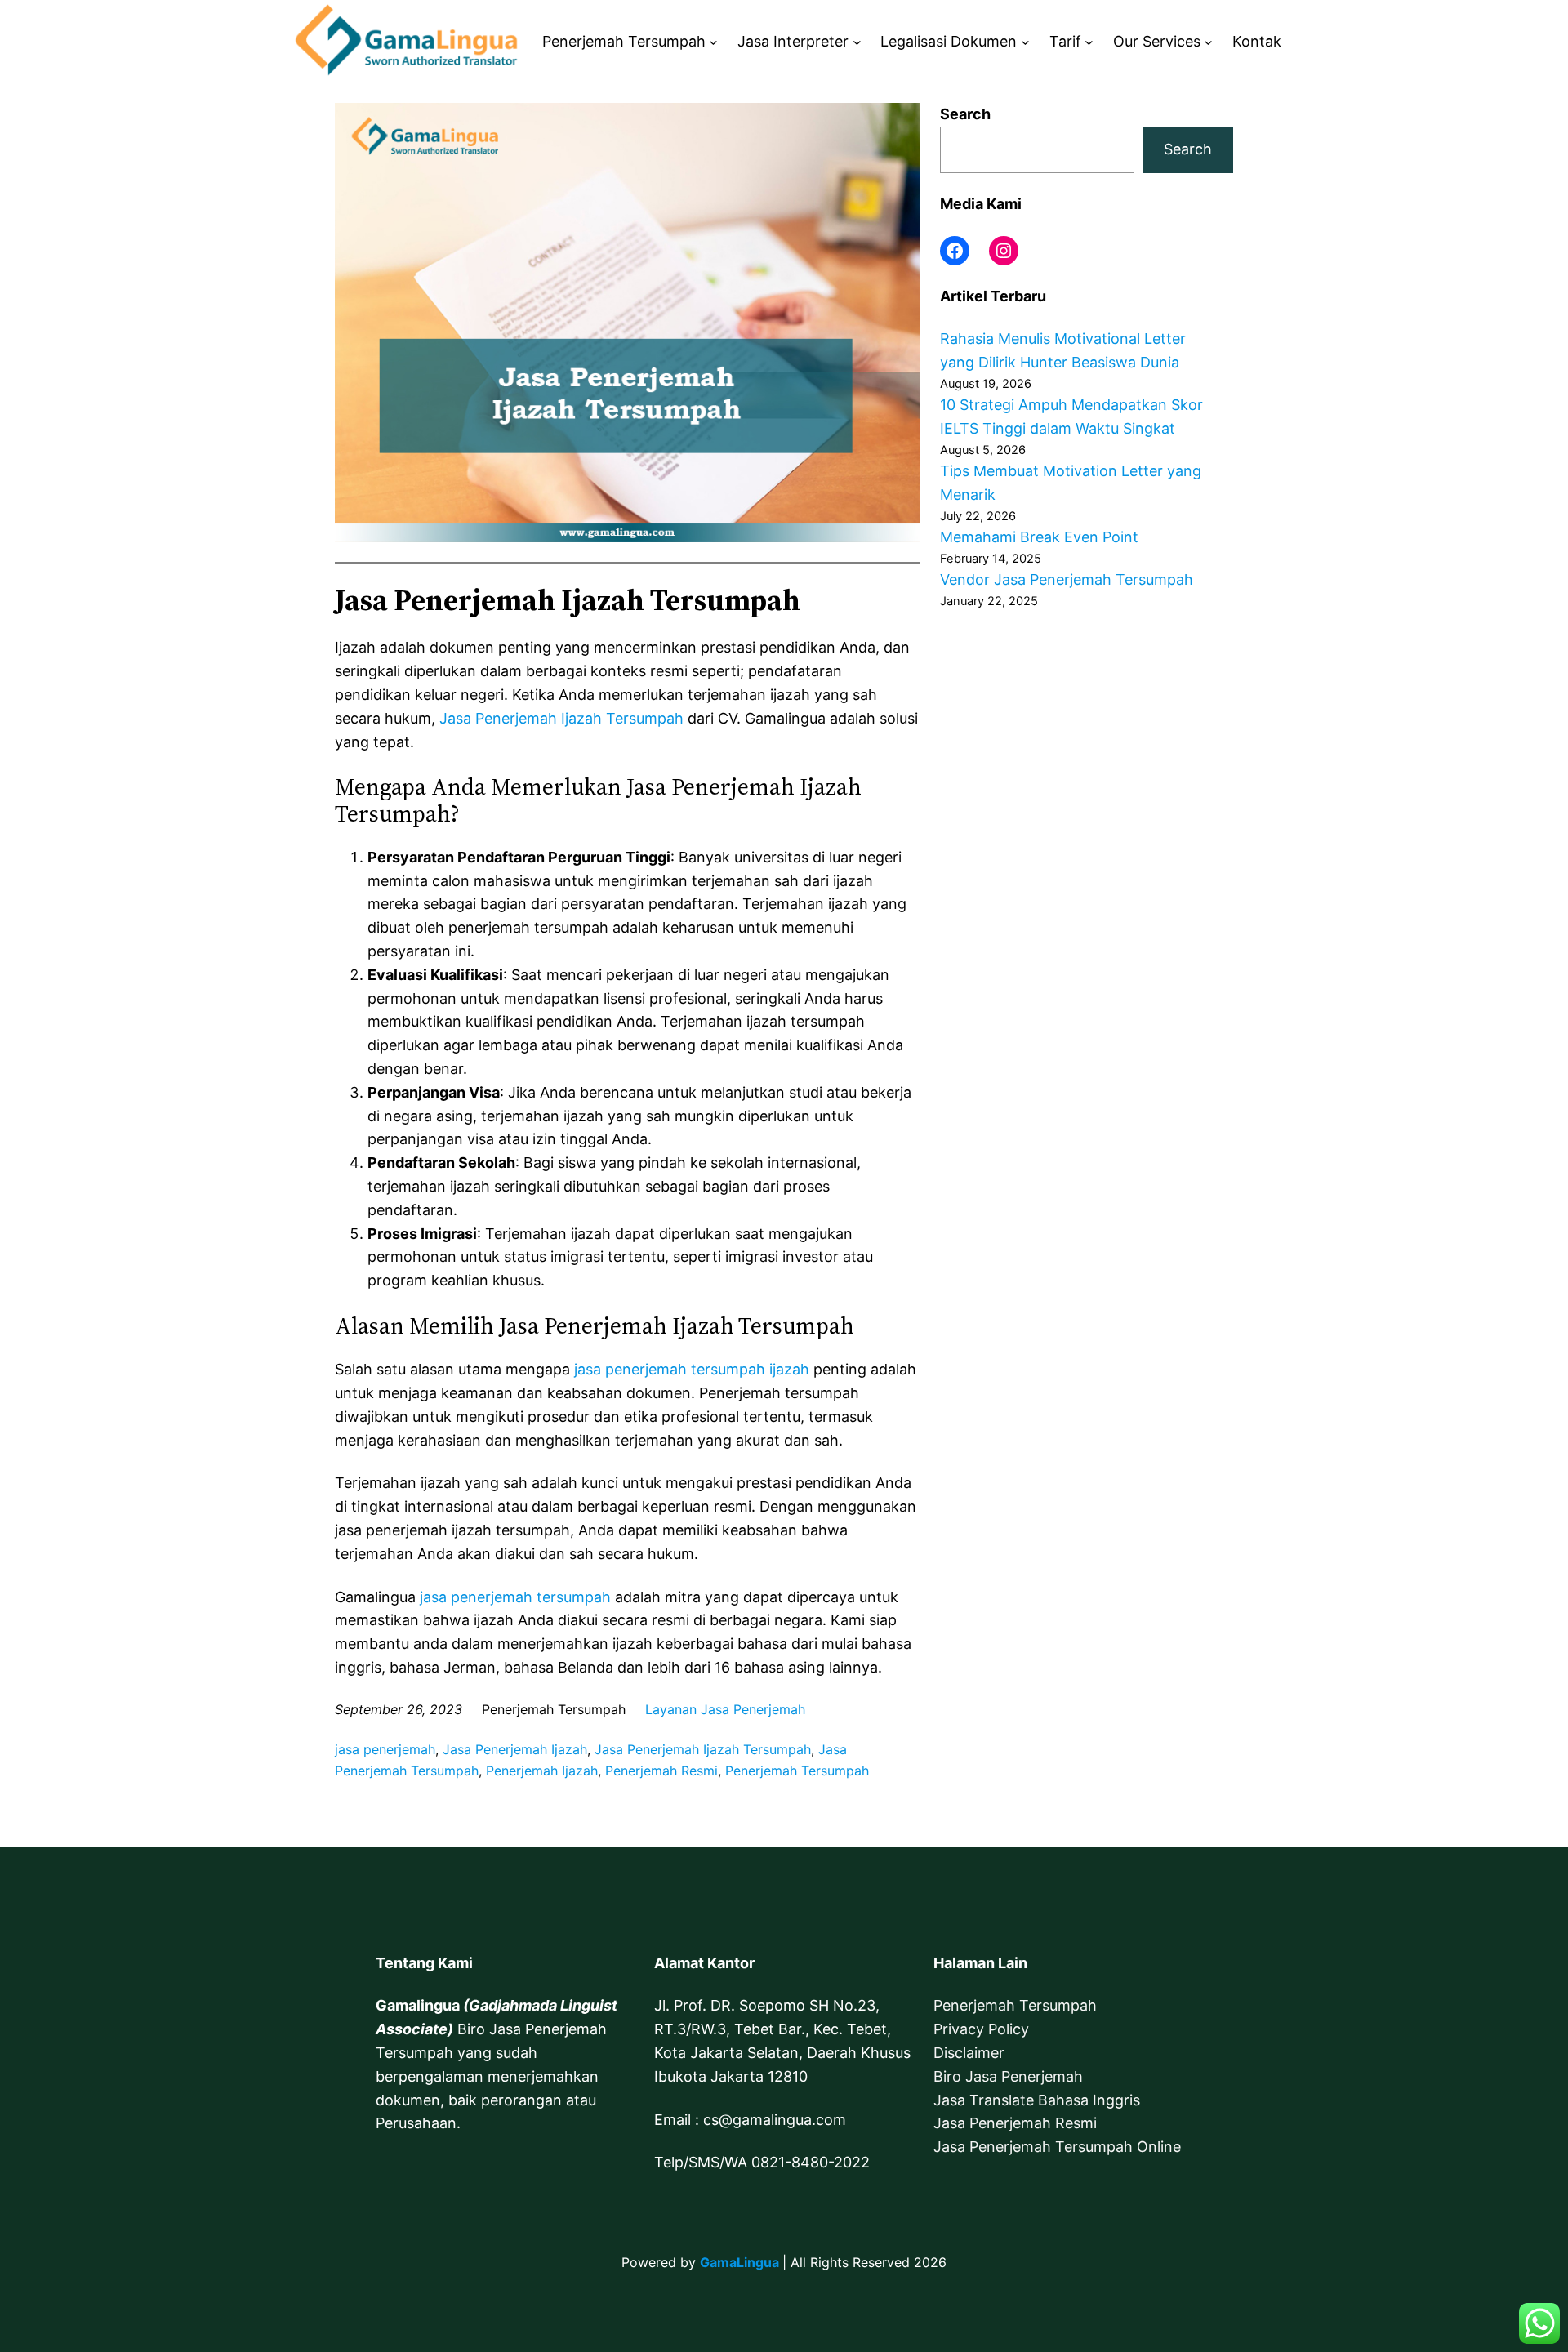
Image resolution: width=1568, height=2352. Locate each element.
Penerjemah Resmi (661, 1771)
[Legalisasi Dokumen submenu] (1025, 42)
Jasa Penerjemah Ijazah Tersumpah (561, 718)
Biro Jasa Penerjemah (1008, 2076)
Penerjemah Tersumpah (797, 1771)
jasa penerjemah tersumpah (515, 1597)
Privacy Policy (981, 2029)
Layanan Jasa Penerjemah (725, 1709)
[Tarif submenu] (1089, 42)
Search (965, 114)
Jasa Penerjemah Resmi (1015, 2123)
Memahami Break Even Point (1039, 537)
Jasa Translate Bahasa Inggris (1037, 2100)
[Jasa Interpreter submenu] (857, 42)
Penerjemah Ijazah (542, 1771)
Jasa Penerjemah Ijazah (515, 1749)
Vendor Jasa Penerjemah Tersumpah (1067, 579)
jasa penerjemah (385, 1749)
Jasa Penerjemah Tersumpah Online (1057, 2147)
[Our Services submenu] (1208, 42)
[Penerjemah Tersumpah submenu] (713, 42)
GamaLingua (739, 2262)
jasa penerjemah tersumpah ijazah (692, 1369)
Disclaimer (969, 2053)
